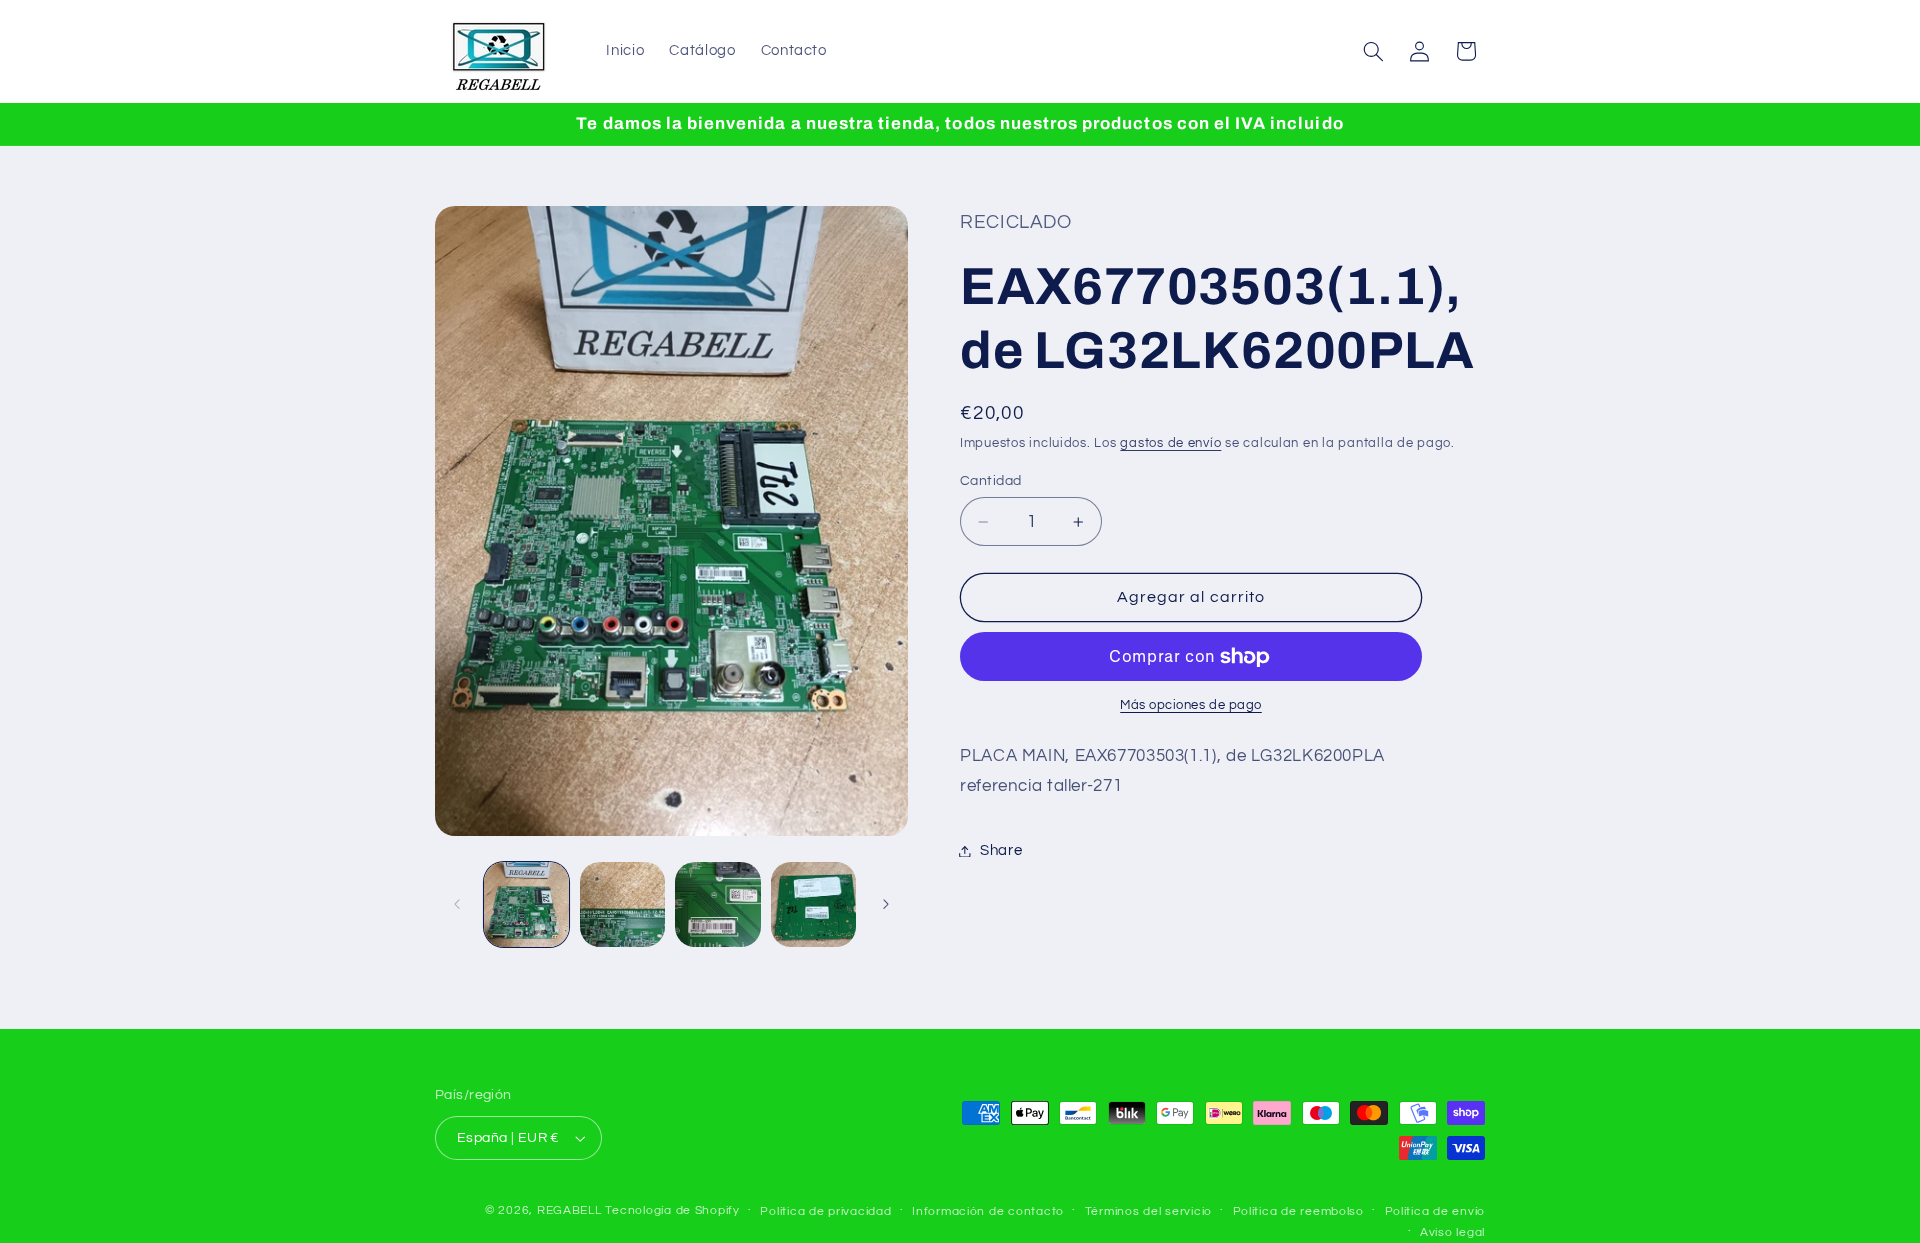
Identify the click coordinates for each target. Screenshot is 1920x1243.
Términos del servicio (1148, 1211)
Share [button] (1001, 850)
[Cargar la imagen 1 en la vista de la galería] (526, 904)
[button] (1374, 51)
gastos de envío (1170, 443)
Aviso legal (1452, 1232)
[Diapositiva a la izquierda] (457, 905)
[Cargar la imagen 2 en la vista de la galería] (622, 904)
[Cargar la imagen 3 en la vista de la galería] (717, 904)
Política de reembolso (1298, 1211)
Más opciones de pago (1191, 705)
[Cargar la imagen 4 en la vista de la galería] (813, 904)
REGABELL (569, 1210)
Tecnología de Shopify (672, 1210)
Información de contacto (988, 1211)
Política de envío (1435, 1211)
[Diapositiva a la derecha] (886, 905)
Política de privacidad (825, 1211)
